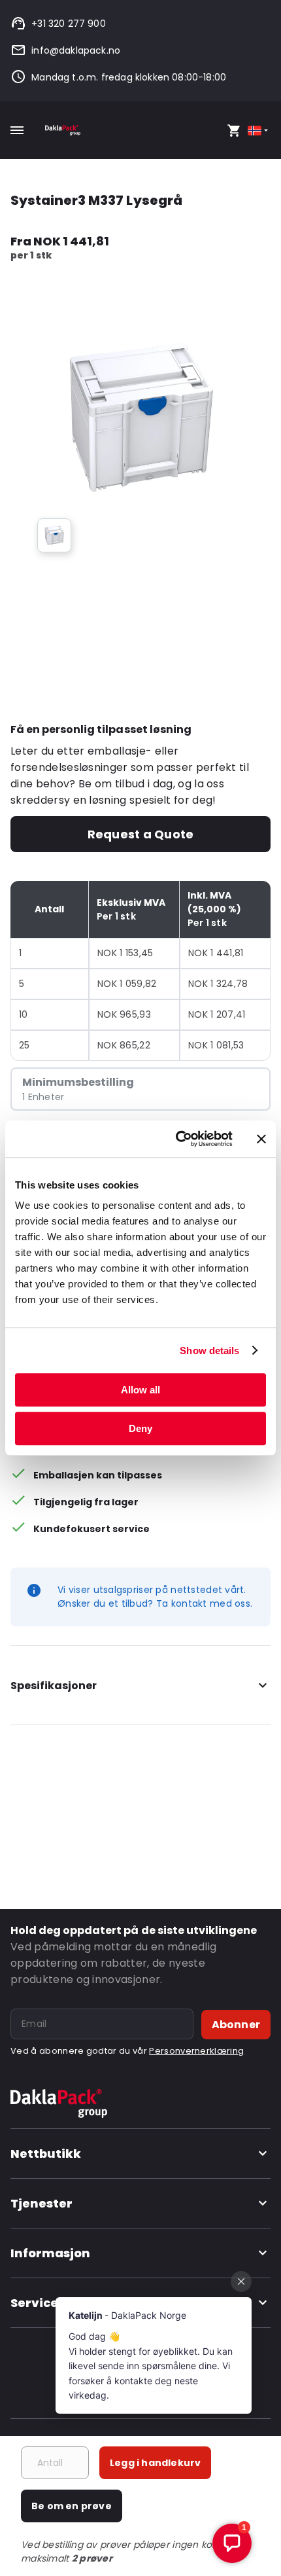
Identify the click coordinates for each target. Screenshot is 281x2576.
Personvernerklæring (196, 2051)
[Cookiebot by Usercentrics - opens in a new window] (177, 1139)
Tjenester (41, 2203)
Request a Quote (140, 834)
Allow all (140, 1390)
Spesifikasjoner (54, 1686)
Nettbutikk (46, 2154)
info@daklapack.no (76, 50)
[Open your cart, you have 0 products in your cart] (234, 130)
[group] (54, 535)
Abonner (236, 2025)
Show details (209, 1351)
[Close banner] (261, 1139)
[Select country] (259, 131)
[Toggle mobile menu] (17, 130)
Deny (140, 1428)
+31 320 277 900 (69, 24)
